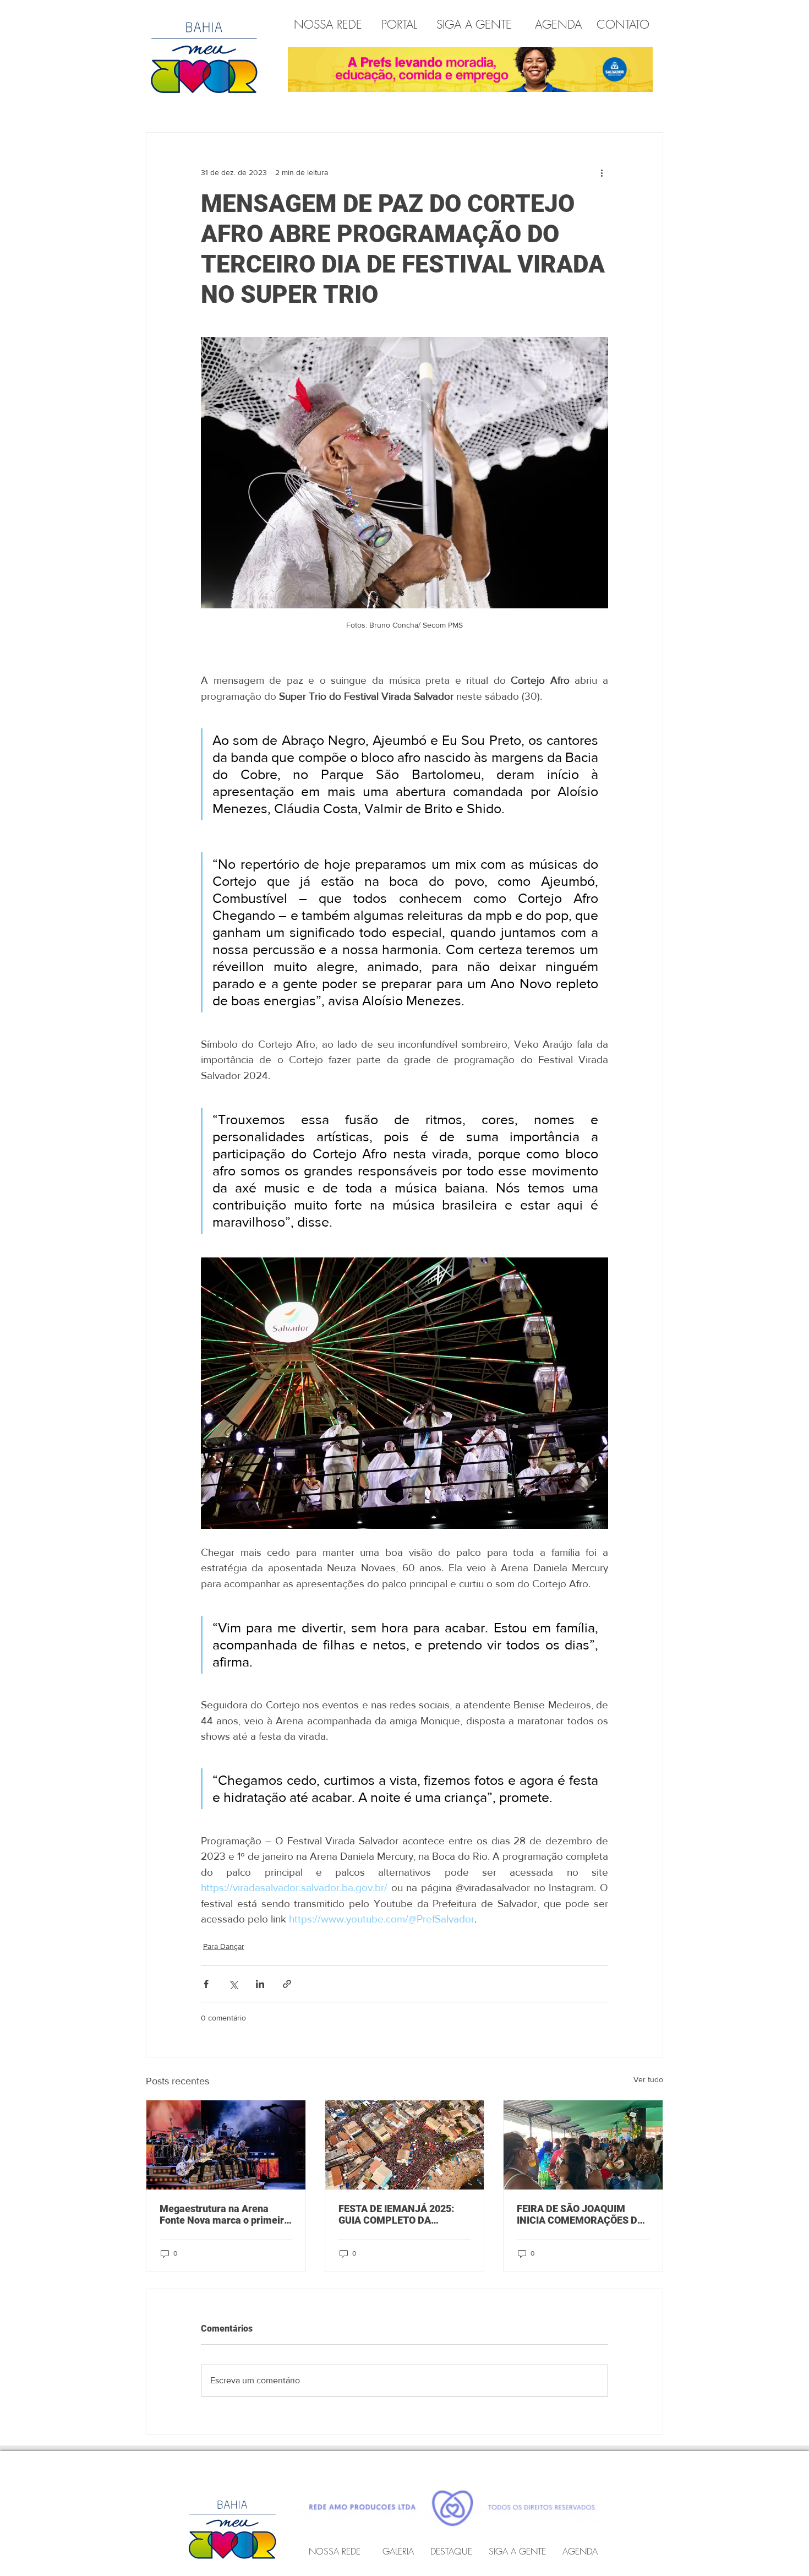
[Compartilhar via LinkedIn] (260, 1984)
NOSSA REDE (330, 24)
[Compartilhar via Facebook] (206, 1984)
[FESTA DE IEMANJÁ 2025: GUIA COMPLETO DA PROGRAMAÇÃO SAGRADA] (405, 2145)
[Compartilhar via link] (287, 1984)
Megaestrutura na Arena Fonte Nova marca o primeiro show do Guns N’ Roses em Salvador (225, 2214)
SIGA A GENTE (474, 24)
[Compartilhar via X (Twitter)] (233, 1984)
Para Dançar (224, 1946)
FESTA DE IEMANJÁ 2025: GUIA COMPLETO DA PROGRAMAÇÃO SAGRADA (400, 2214)
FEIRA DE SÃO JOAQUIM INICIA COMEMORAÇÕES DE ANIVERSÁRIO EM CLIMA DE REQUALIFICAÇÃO (580, 2214)
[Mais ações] (602, 172)
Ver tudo (648, 2079)
